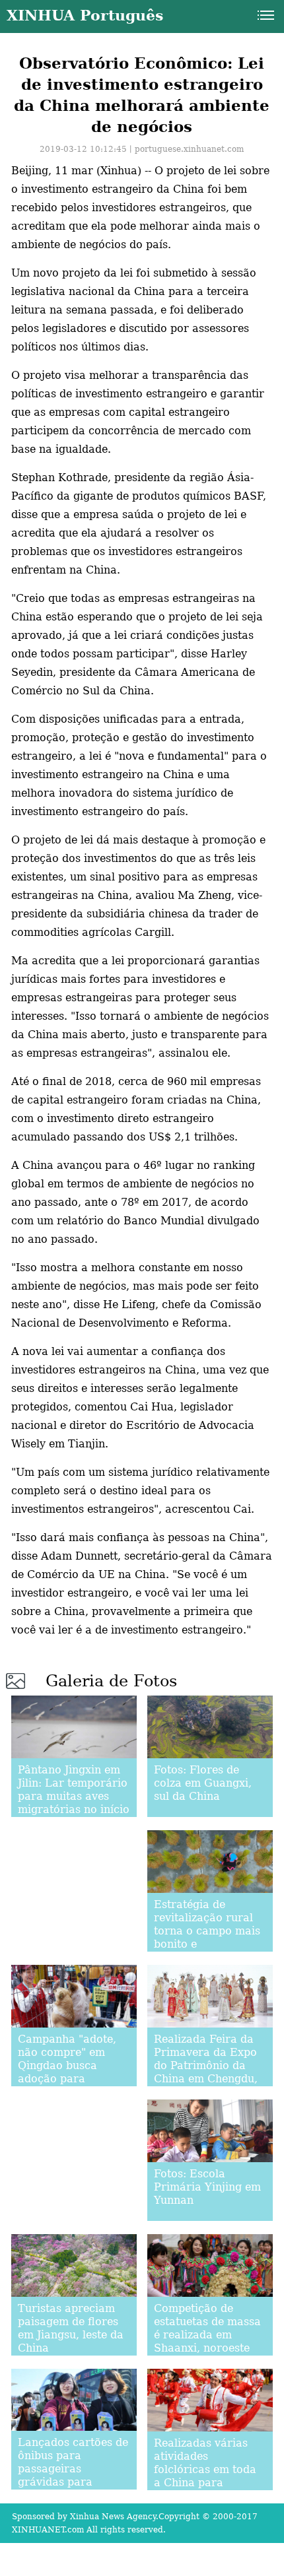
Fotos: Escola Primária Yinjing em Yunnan (207, 2187)
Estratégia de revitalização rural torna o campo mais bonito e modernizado (207, 1931)
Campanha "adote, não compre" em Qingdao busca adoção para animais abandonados (67, 2072)
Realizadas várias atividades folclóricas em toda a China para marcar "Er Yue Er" (206, 2469)
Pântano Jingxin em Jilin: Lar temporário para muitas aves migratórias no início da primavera (74, 1796)
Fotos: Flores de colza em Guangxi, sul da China (203, 1783)
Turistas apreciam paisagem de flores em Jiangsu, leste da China (71, 2328)
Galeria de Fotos (111, 1681)
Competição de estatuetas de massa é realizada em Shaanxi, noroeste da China (207, 2335)
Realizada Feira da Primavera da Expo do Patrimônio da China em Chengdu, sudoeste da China (206, 2065)
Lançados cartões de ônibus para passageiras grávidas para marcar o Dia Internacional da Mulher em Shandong (73, 2489)
